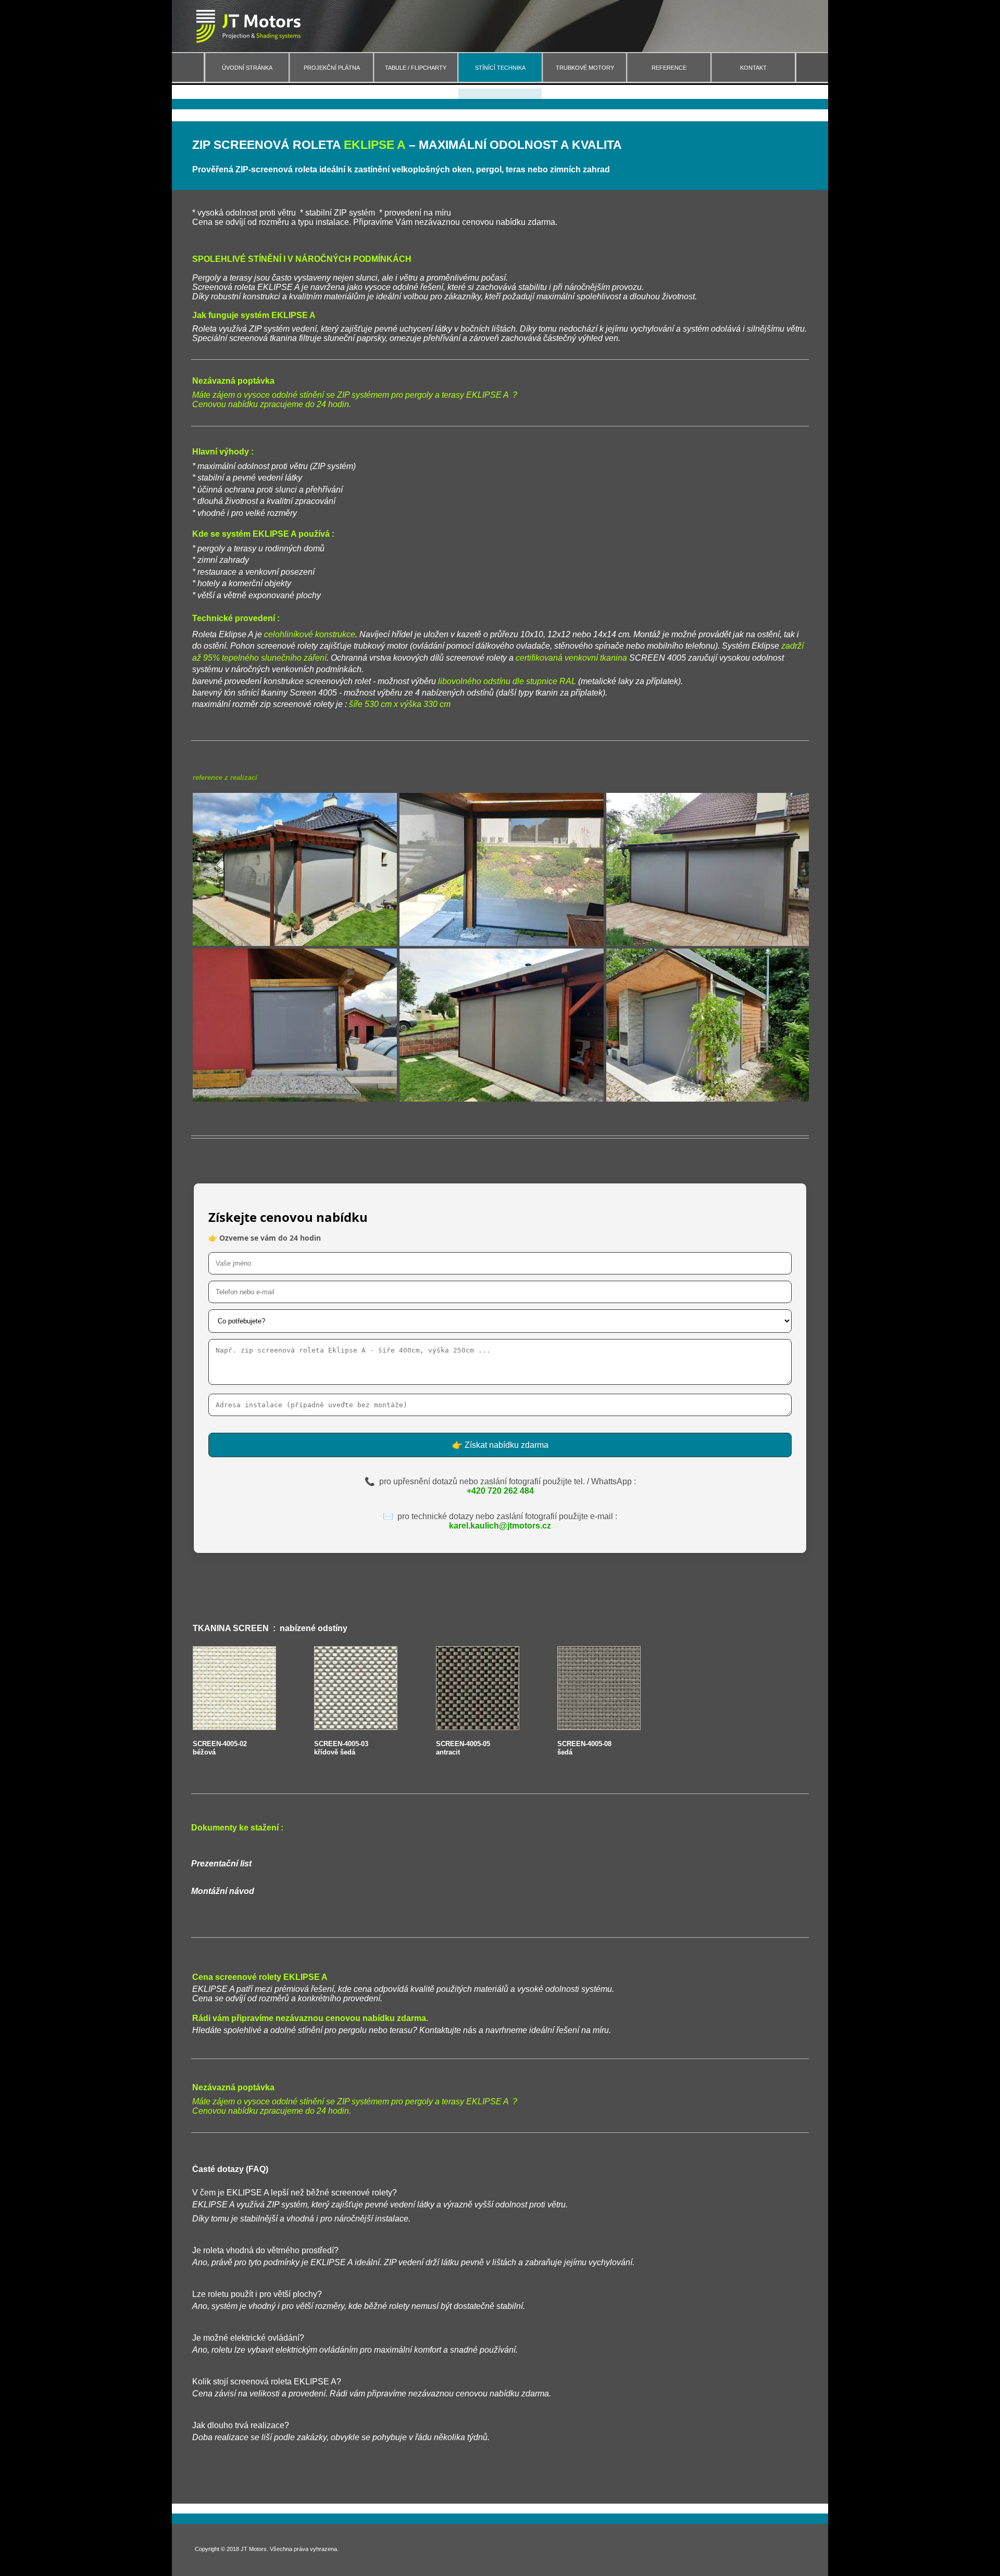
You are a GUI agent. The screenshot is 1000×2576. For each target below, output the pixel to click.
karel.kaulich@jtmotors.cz (500, 1526)
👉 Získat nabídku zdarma (500, 1445)
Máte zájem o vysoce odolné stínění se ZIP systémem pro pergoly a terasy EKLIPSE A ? (355, 2101)
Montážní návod (223, 1891)
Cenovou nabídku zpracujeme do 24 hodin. (272, 2111)
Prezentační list (221, 1864)
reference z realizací (225, 778)
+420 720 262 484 (500, 1491)
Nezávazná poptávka (233, 2087)
